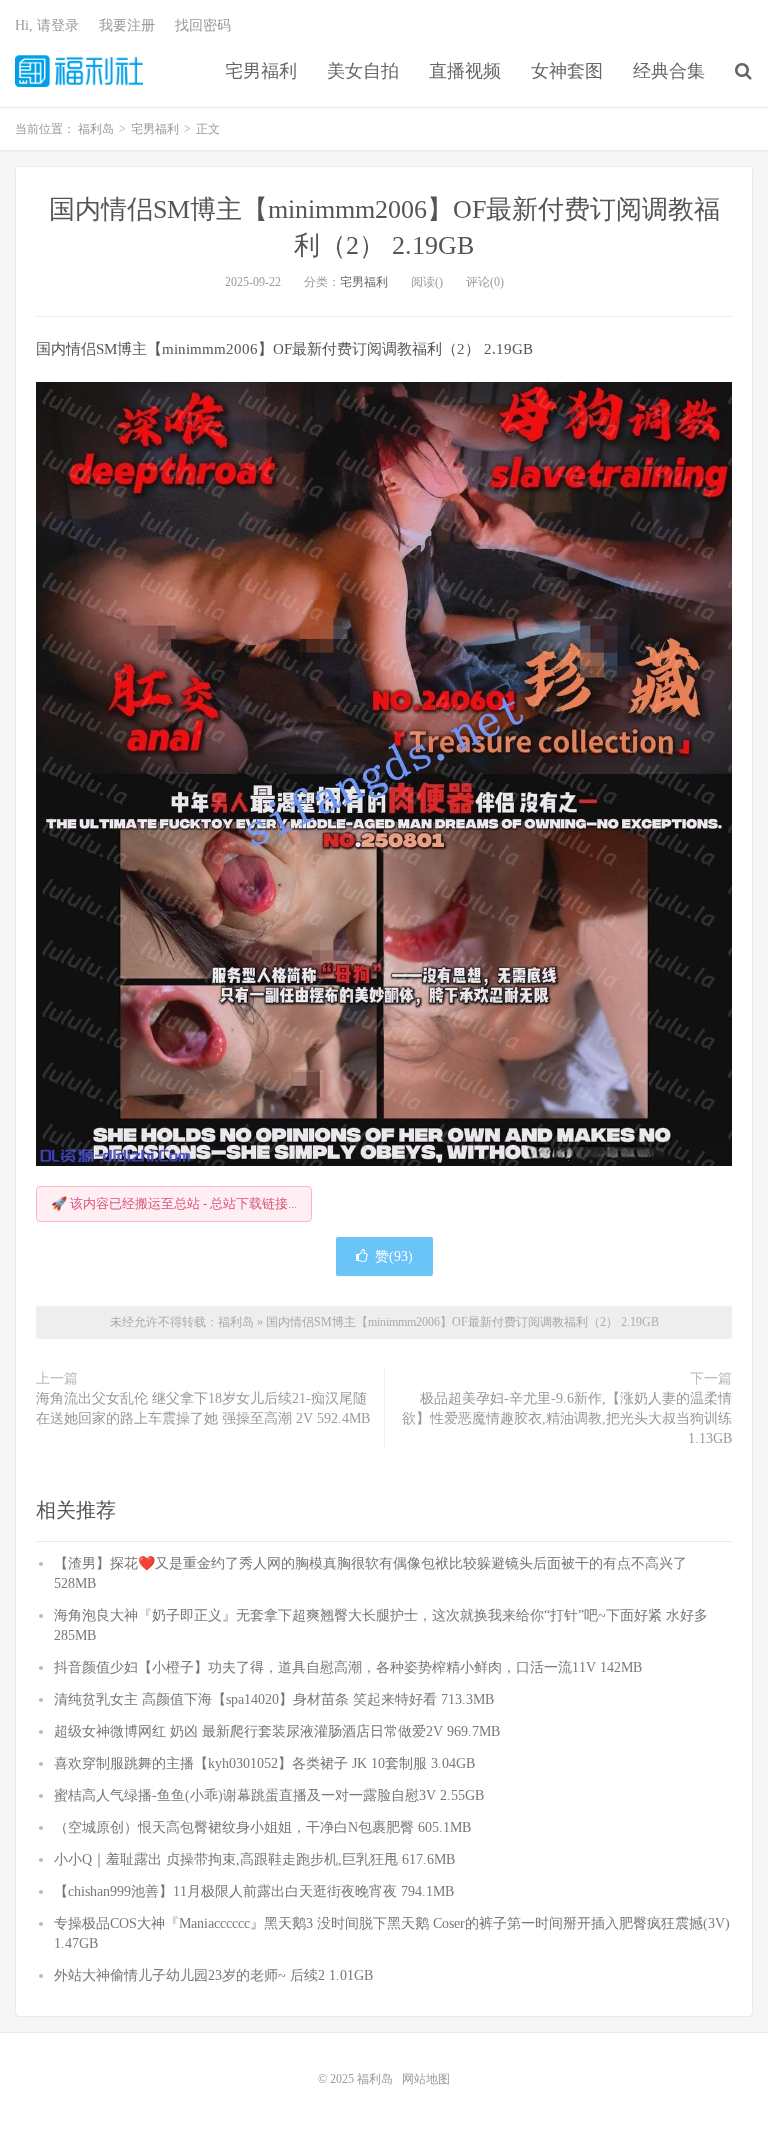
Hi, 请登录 (47, 25)
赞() (394, 1256)
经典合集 (669, 71)
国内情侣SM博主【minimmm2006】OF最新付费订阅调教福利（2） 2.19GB (462, 1322)
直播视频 (465, 71)
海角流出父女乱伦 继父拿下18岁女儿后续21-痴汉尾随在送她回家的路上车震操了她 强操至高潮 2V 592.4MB (203, 1408)
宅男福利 (261, 71)
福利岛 (79, 71)
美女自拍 (363, 71)
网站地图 (426, 2079)
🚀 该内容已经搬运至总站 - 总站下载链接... (174, 1203)
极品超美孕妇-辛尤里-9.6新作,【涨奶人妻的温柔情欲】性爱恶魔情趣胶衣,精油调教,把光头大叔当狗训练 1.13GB (567, 1418)
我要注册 (127, 25)
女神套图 (567, 71)
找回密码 (203, 25)
